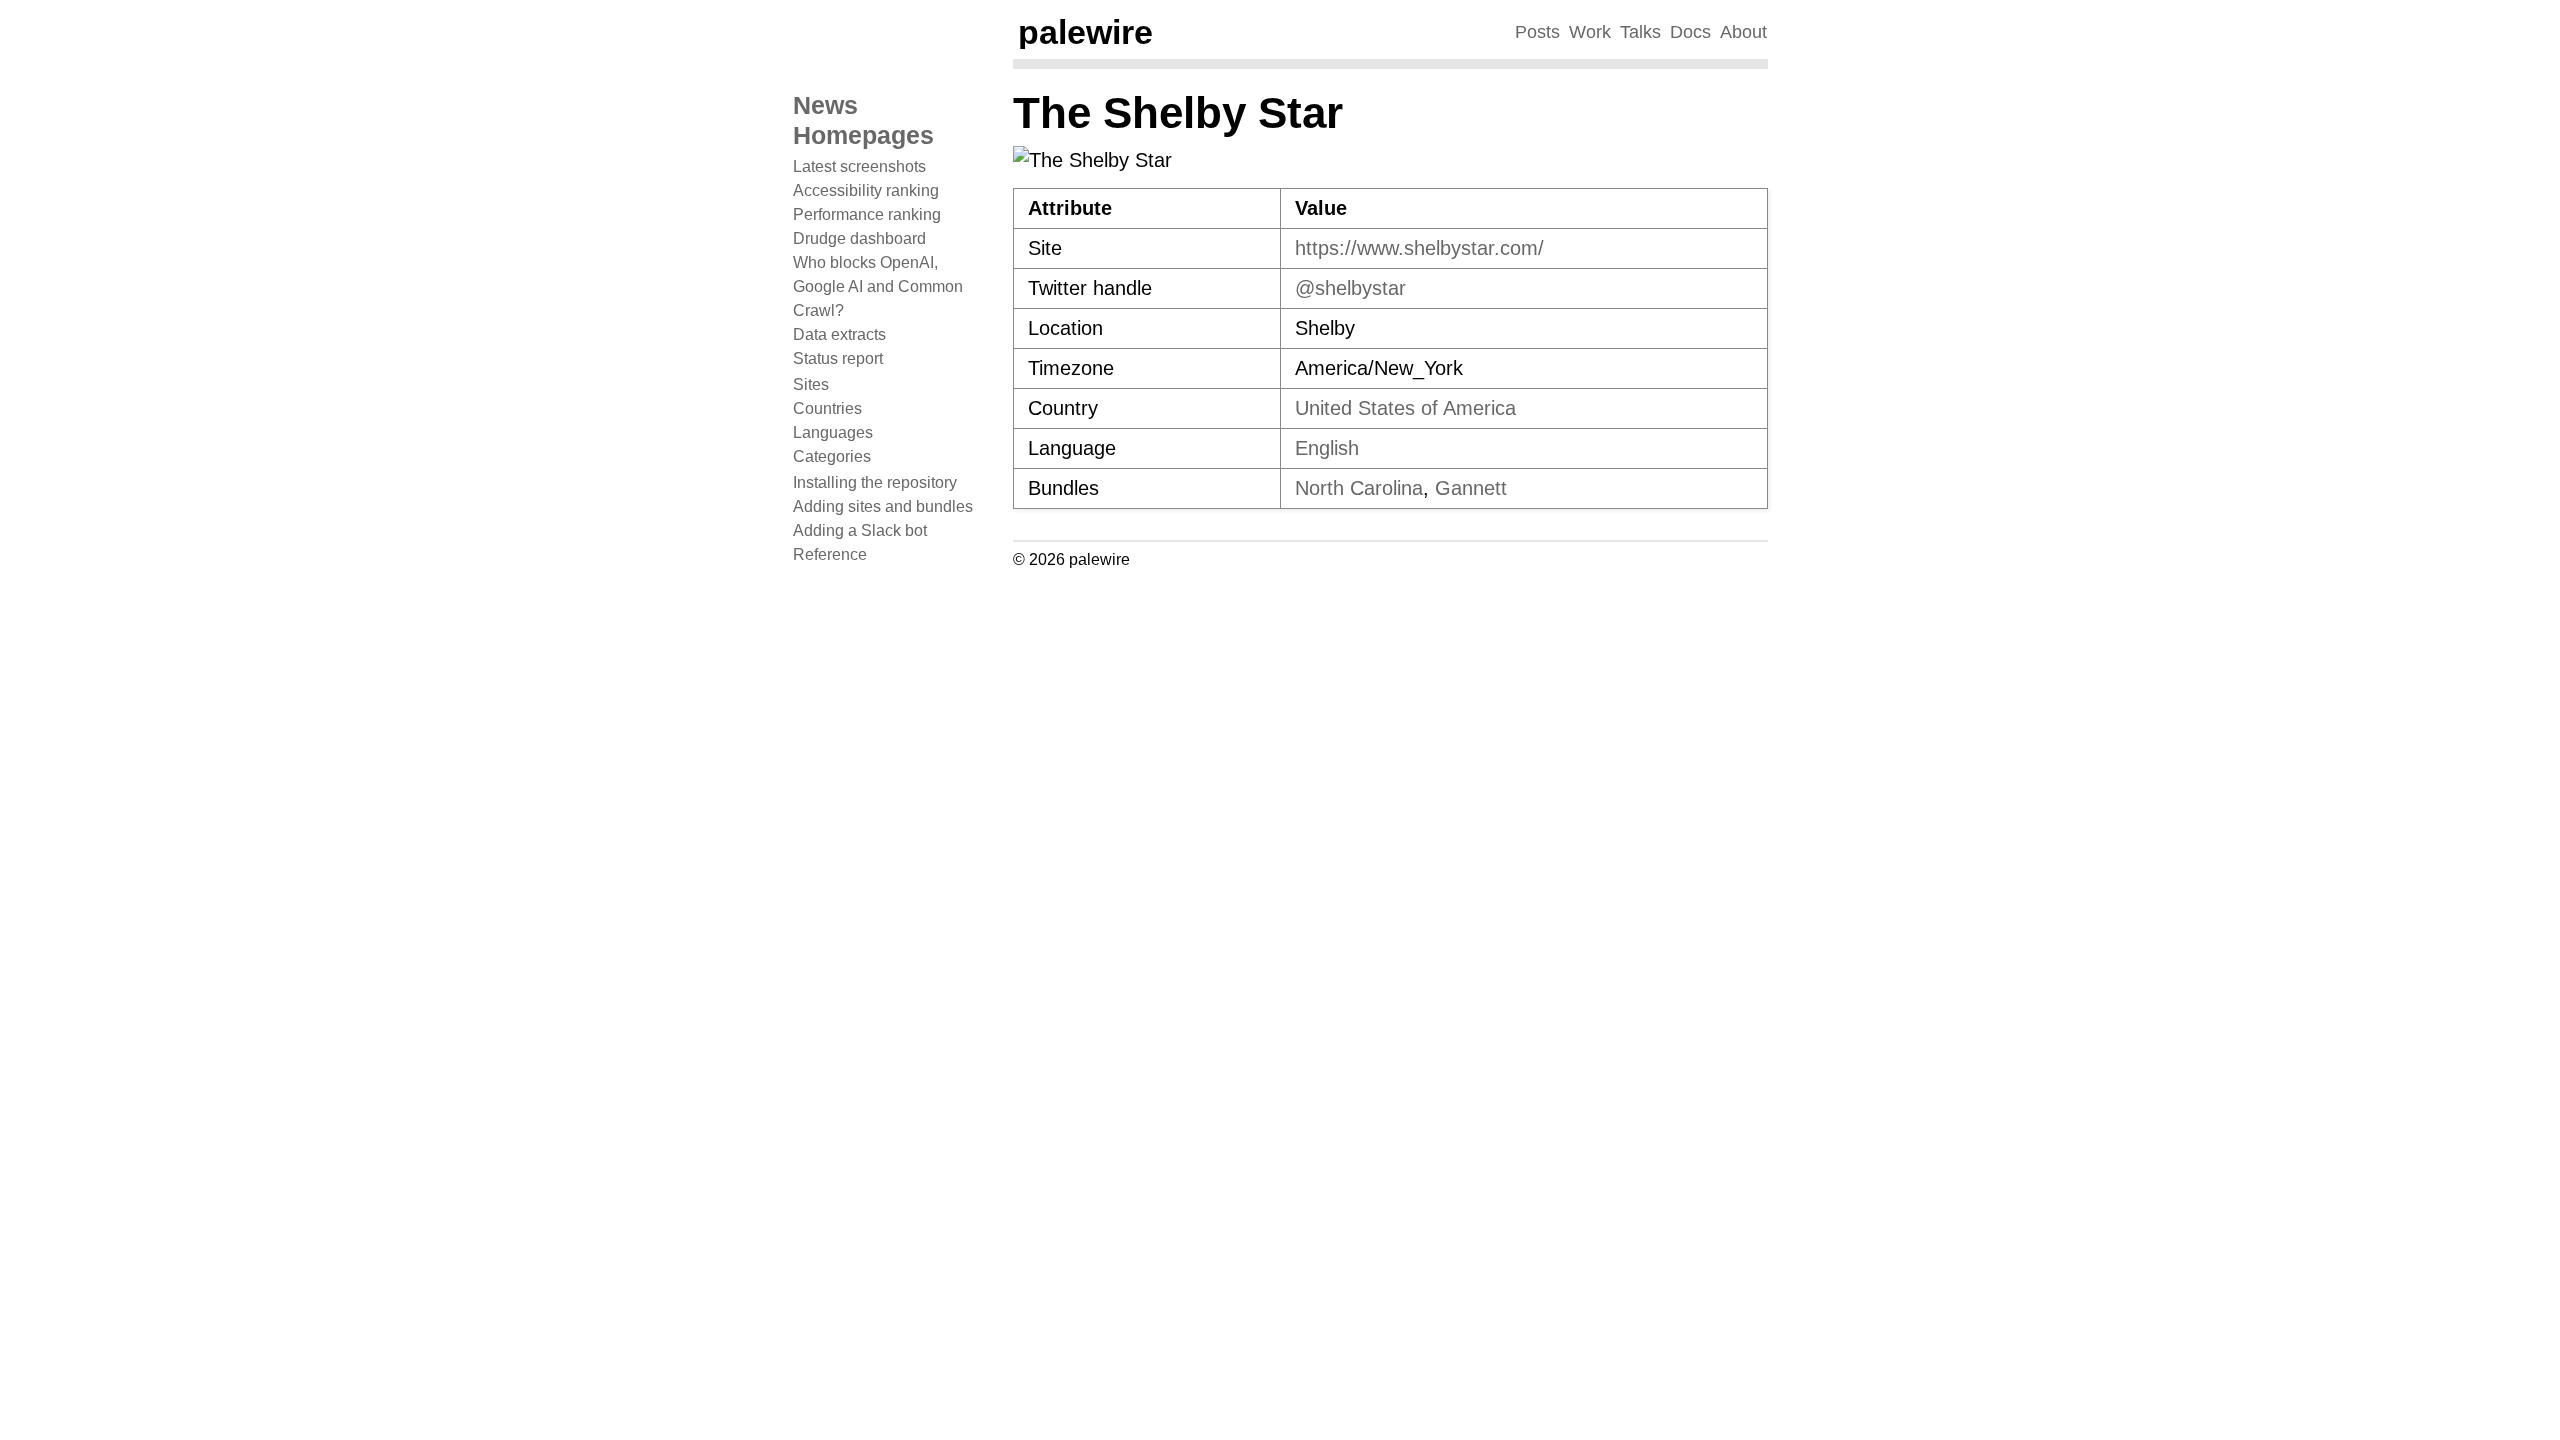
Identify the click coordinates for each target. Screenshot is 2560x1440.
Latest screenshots (859, 166)
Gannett (1471, 488)
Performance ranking (867, 214)
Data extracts (839, 334)
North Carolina (1359, 488)
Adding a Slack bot (860, 530)
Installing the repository (875, 482)
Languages (833, 432)
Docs (1690, 32)
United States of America (1405, 408)
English (1327, 448)
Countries (827, 408)
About (1743, 32)
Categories (832, 456)
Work (1590, 32)
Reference (830, 554)
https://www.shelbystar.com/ (1419, 248)
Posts (1537, 32)
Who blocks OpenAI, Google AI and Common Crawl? (878, 286)
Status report (838, 358)
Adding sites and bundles (883, 506)
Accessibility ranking (866, 190)
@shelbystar (1350, 288)
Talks (1640, 32)
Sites (811, 384)
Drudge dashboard (859, 238)
